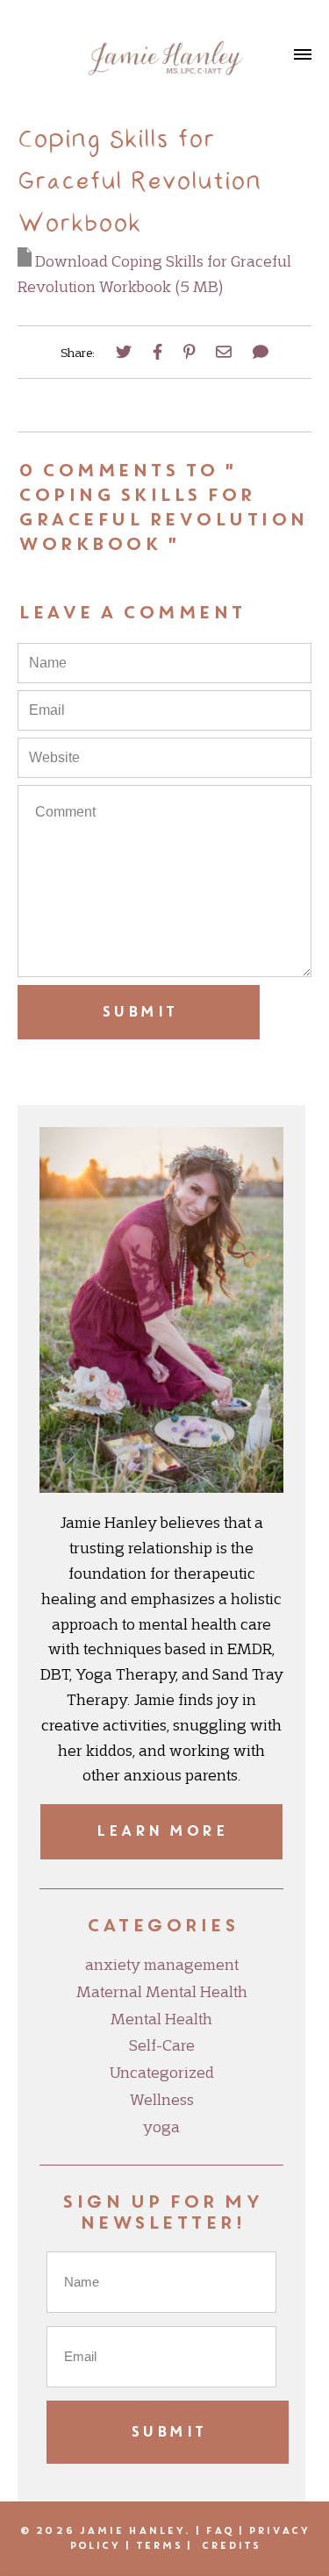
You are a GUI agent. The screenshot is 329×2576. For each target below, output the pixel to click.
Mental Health (161, 2019)
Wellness (162, 2100)
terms (159, 2545)
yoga (161, 2127)
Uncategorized (162, 2073)
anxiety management (162, 1965)
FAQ (219, 2530)
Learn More (161, 1831)
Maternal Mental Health (162, 1992)
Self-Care (162, 2045)
